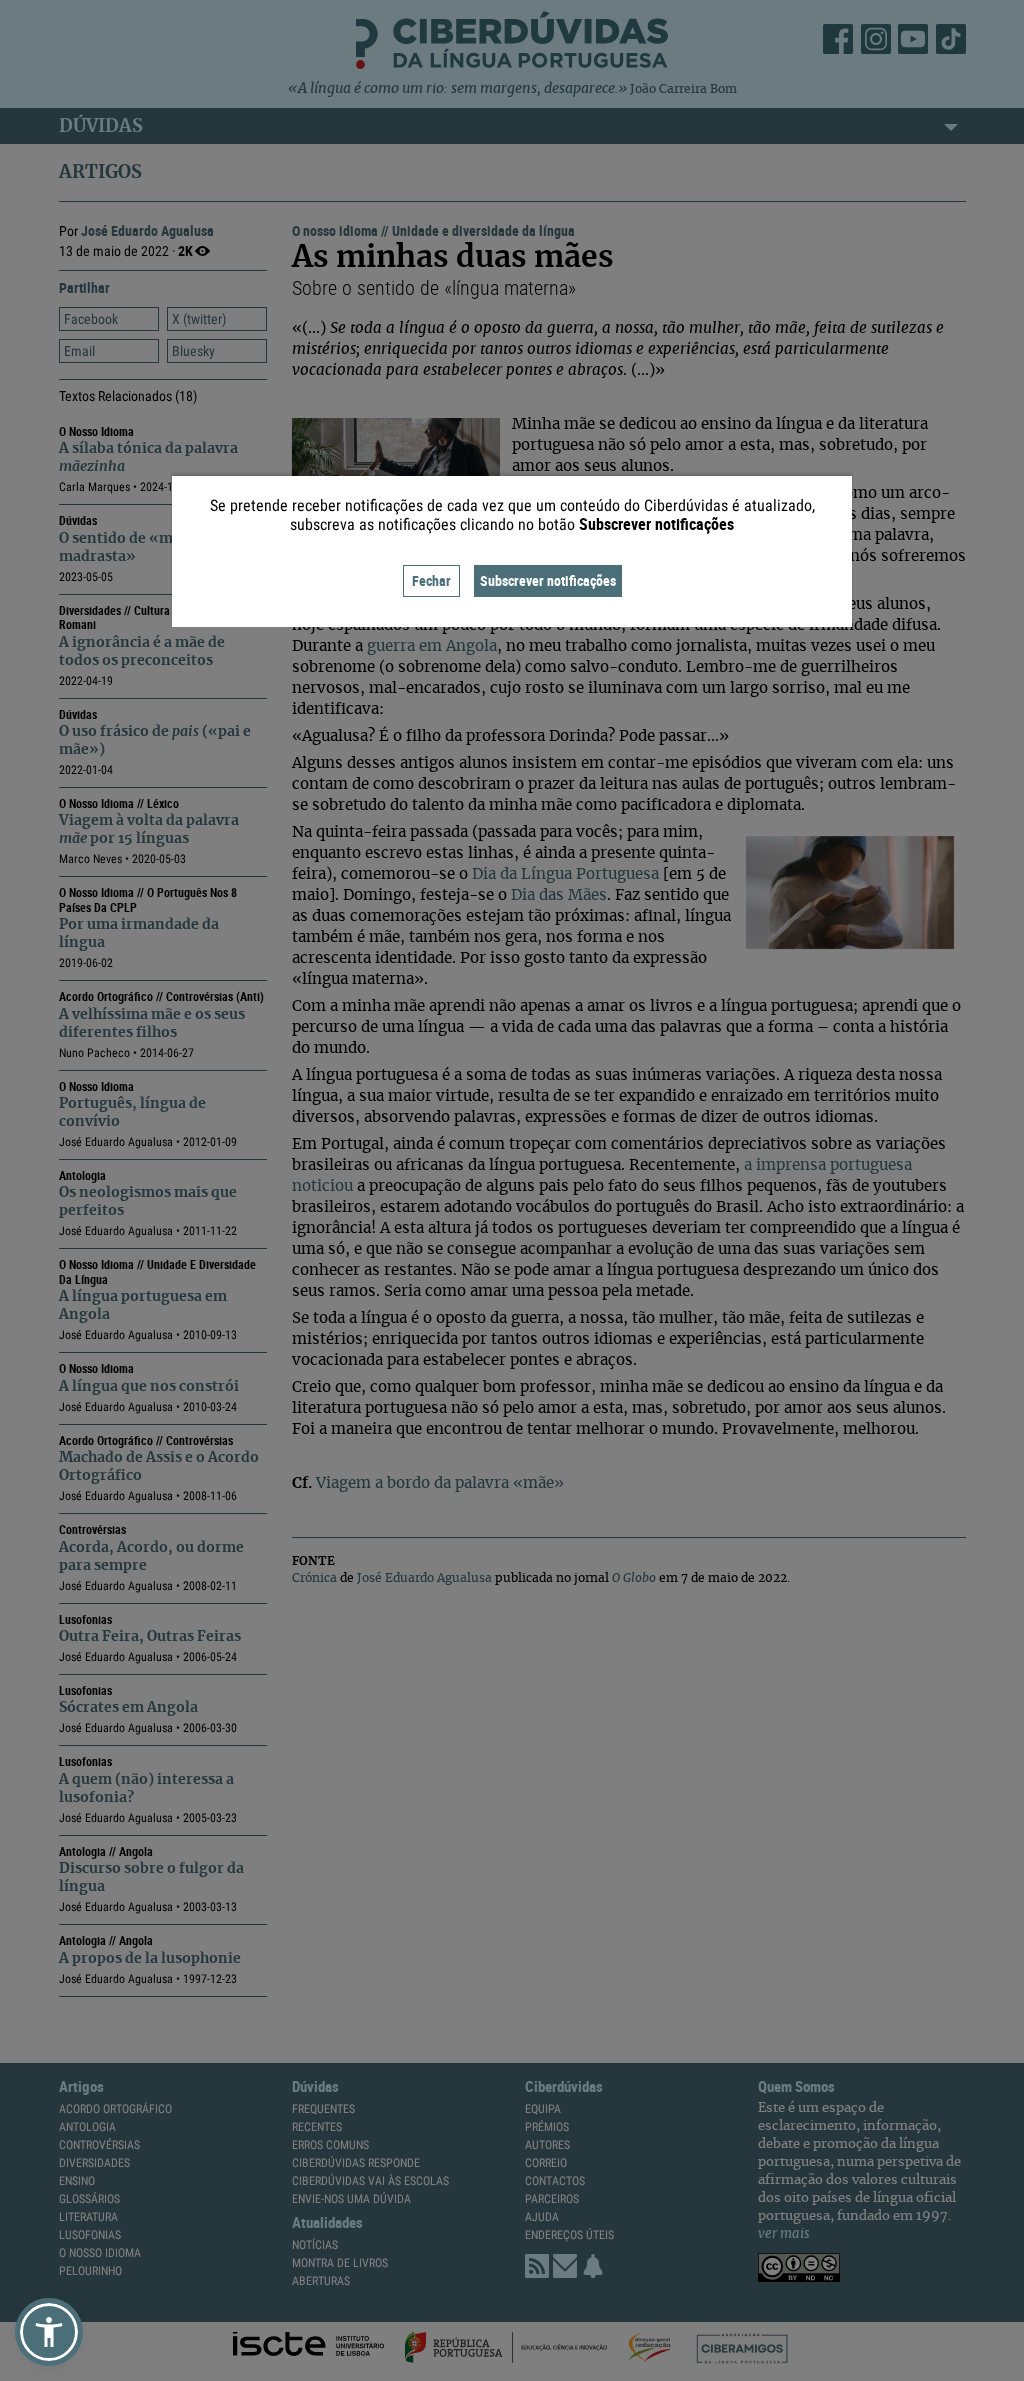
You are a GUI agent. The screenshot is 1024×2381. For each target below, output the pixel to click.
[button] (49, 2332)
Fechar (431, 580)
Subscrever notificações (548, 580)
